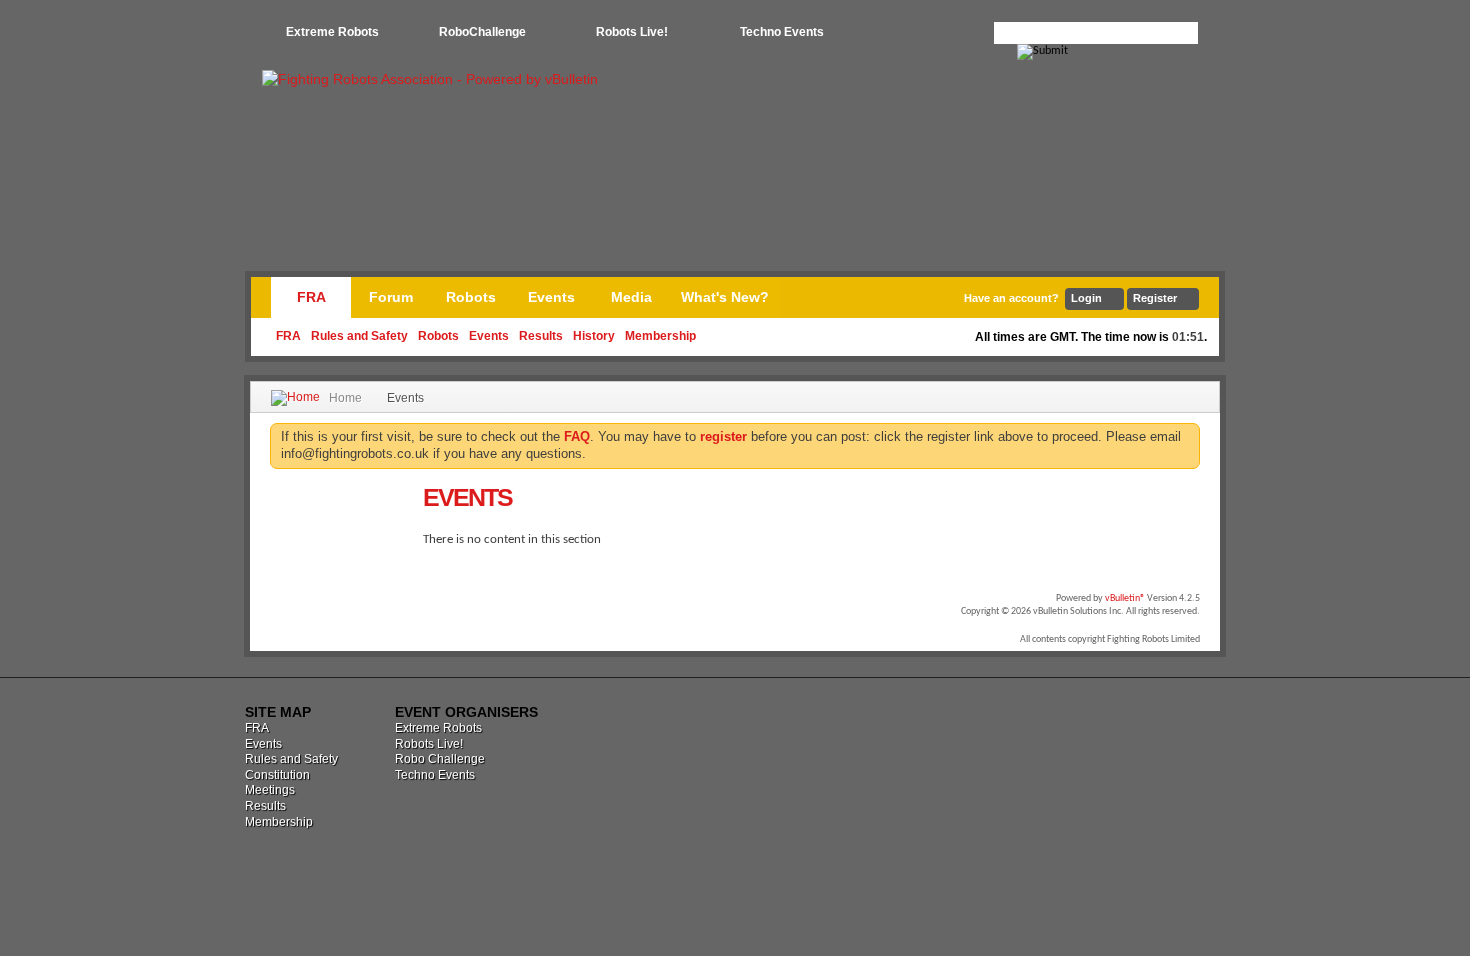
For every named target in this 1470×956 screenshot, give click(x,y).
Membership (660, 336)
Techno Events (782, 32)
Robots (438, 336)
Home (345, 398)
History (594, 336)
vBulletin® (1125, 598)
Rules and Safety (359, 336)
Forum (391, 297)
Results (541, 336)
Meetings (270, 790)
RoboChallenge (482, 32)
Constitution (277, 775)
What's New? (725, 297)
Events (489, 336)
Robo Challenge (440, 759)
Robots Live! (632, 32)
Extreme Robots (332, 32)
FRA (311, 297)
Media (631, 297)
